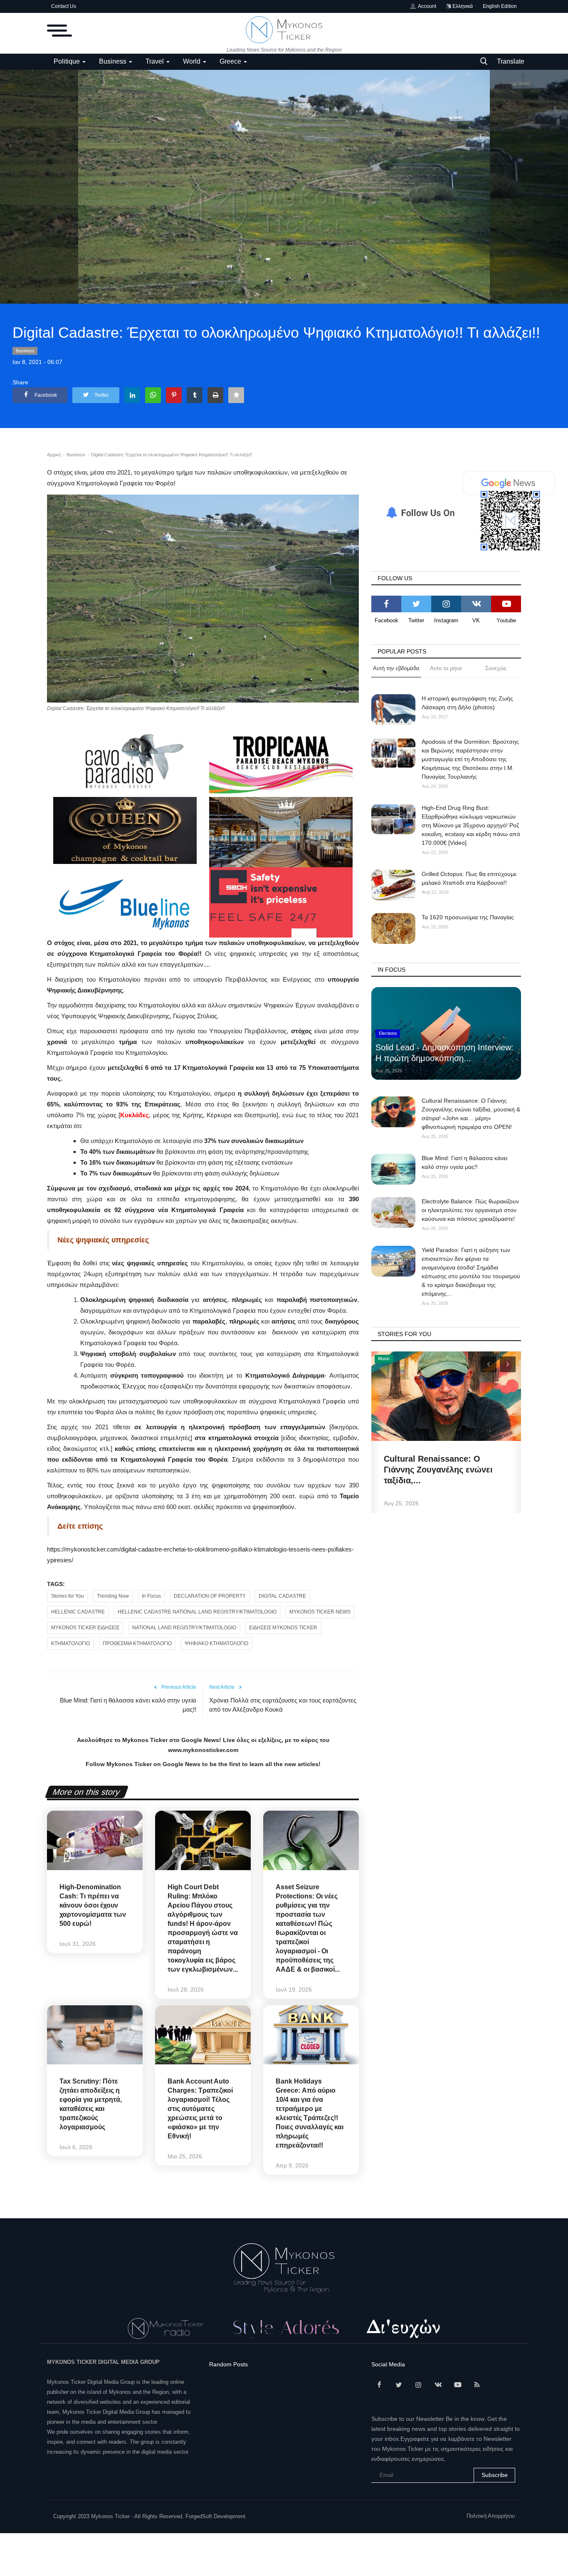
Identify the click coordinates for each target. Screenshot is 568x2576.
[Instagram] (446, 604)
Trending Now (113, 1596)
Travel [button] (156, 61)
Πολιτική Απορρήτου (491, 2516)
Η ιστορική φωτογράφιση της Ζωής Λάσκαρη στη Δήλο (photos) (467, 703)
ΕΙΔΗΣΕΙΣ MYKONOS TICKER (283, 1628)
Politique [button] (68, 61)
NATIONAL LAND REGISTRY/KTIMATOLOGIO (184, 1628)
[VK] (476, 604)
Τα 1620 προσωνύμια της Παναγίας (468, 917)
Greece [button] (231, 61)
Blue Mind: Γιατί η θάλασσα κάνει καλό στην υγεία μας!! (128, 1705)
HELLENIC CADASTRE (78, 1612)
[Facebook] (386, 604)
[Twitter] (416, 604)
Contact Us (64, 6)
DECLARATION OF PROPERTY (210, 1596)
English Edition (500, 6)
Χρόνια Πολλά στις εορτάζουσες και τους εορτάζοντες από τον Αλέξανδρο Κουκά (283, 1705)
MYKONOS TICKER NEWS (320, 1612)
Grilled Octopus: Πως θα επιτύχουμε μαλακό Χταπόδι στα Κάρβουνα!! (469, 878)
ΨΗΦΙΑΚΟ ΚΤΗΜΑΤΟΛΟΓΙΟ (216, 1643)
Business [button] (114, 61)
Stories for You (68, 1596)
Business (25, 351)
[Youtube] (506, 604)
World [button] (193, 61)
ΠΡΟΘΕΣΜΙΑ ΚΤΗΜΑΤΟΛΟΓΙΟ (137, 1643)
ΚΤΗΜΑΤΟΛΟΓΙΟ (70, 1643)
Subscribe (495, 2475)
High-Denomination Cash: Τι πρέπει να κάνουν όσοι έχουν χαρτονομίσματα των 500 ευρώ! (93, 1905)
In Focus (151, 1596)
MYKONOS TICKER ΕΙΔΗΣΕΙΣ (85, 1628)
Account (426, 6)
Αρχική (54, 455)
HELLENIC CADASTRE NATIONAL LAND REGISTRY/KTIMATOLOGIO (197, 1612)
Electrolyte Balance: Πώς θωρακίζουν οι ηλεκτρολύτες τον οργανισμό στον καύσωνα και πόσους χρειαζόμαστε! (470, 1210)
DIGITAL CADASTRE (282, 1596)
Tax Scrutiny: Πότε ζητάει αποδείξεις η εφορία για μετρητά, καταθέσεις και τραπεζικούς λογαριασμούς (91, 2104)
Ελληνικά (462, 6)
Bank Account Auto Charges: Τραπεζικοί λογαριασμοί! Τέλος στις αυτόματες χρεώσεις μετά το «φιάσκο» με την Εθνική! (200, 2109)
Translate (511, 61)
